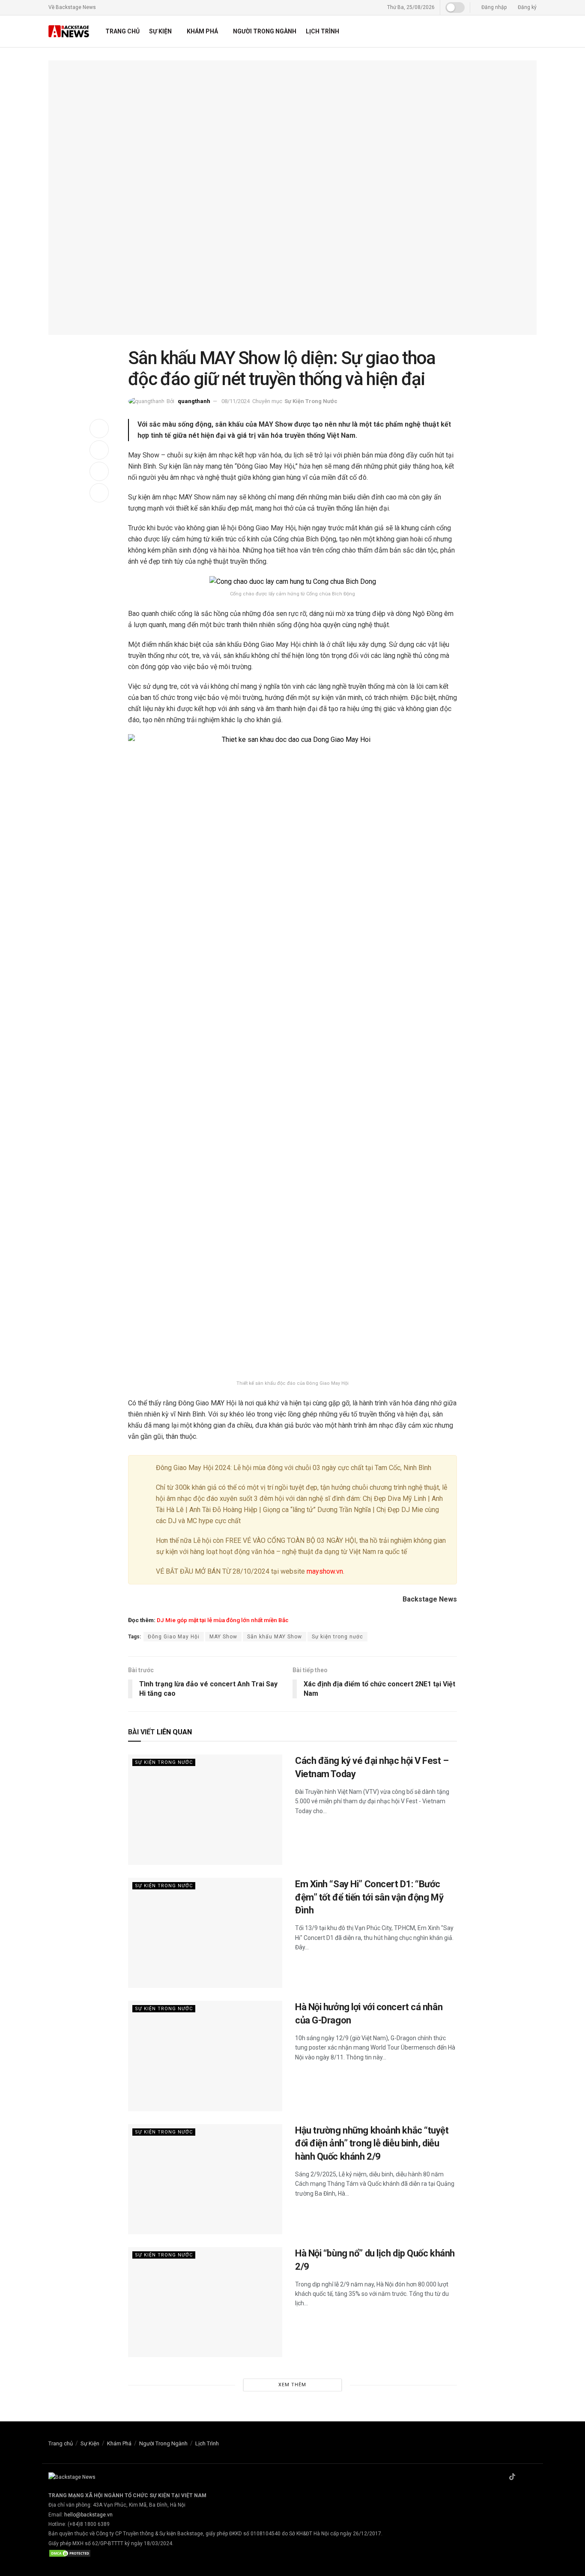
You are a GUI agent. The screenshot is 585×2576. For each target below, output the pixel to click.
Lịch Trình (322, 31)
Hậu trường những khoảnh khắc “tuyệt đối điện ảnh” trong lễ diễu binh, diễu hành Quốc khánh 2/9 (372, 2144)
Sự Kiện (160, 31)
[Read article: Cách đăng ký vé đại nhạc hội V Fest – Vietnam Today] (205, 1809)
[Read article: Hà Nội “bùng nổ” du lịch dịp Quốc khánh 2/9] (205, 2302)
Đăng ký (527, 7)
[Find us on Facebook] (501, 2477)
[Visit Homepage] (69, 31)
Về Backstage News (72, 7)
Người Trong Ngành (265, 31)
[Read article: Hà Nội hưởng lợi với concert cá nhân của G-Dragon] (205, 2056)
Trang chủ (122, 31)
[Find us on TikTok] (512, 2477)
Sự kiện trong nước (337, 1637)
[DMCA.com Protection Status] (70, 2553)
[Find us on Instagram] (523, 2477)
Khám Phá (202, 31)
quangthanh (194, 401)
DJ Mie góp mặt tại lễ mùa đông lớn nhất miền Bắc (223, 1620)
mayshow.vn (325, 1571)
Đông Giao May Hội (174, 1637)
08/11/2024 (236, 401)
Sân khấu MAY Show (275, 1637)
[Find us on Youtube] (534, 2477)
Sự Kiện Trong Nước (311, 401)
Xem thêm (292, 2385)
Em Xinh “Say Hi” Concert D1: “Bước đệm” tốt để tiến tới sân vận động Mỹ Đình (369, 1897)
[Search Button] (533, 31)
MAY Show (223, 1637)
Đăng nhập (493, 7)
